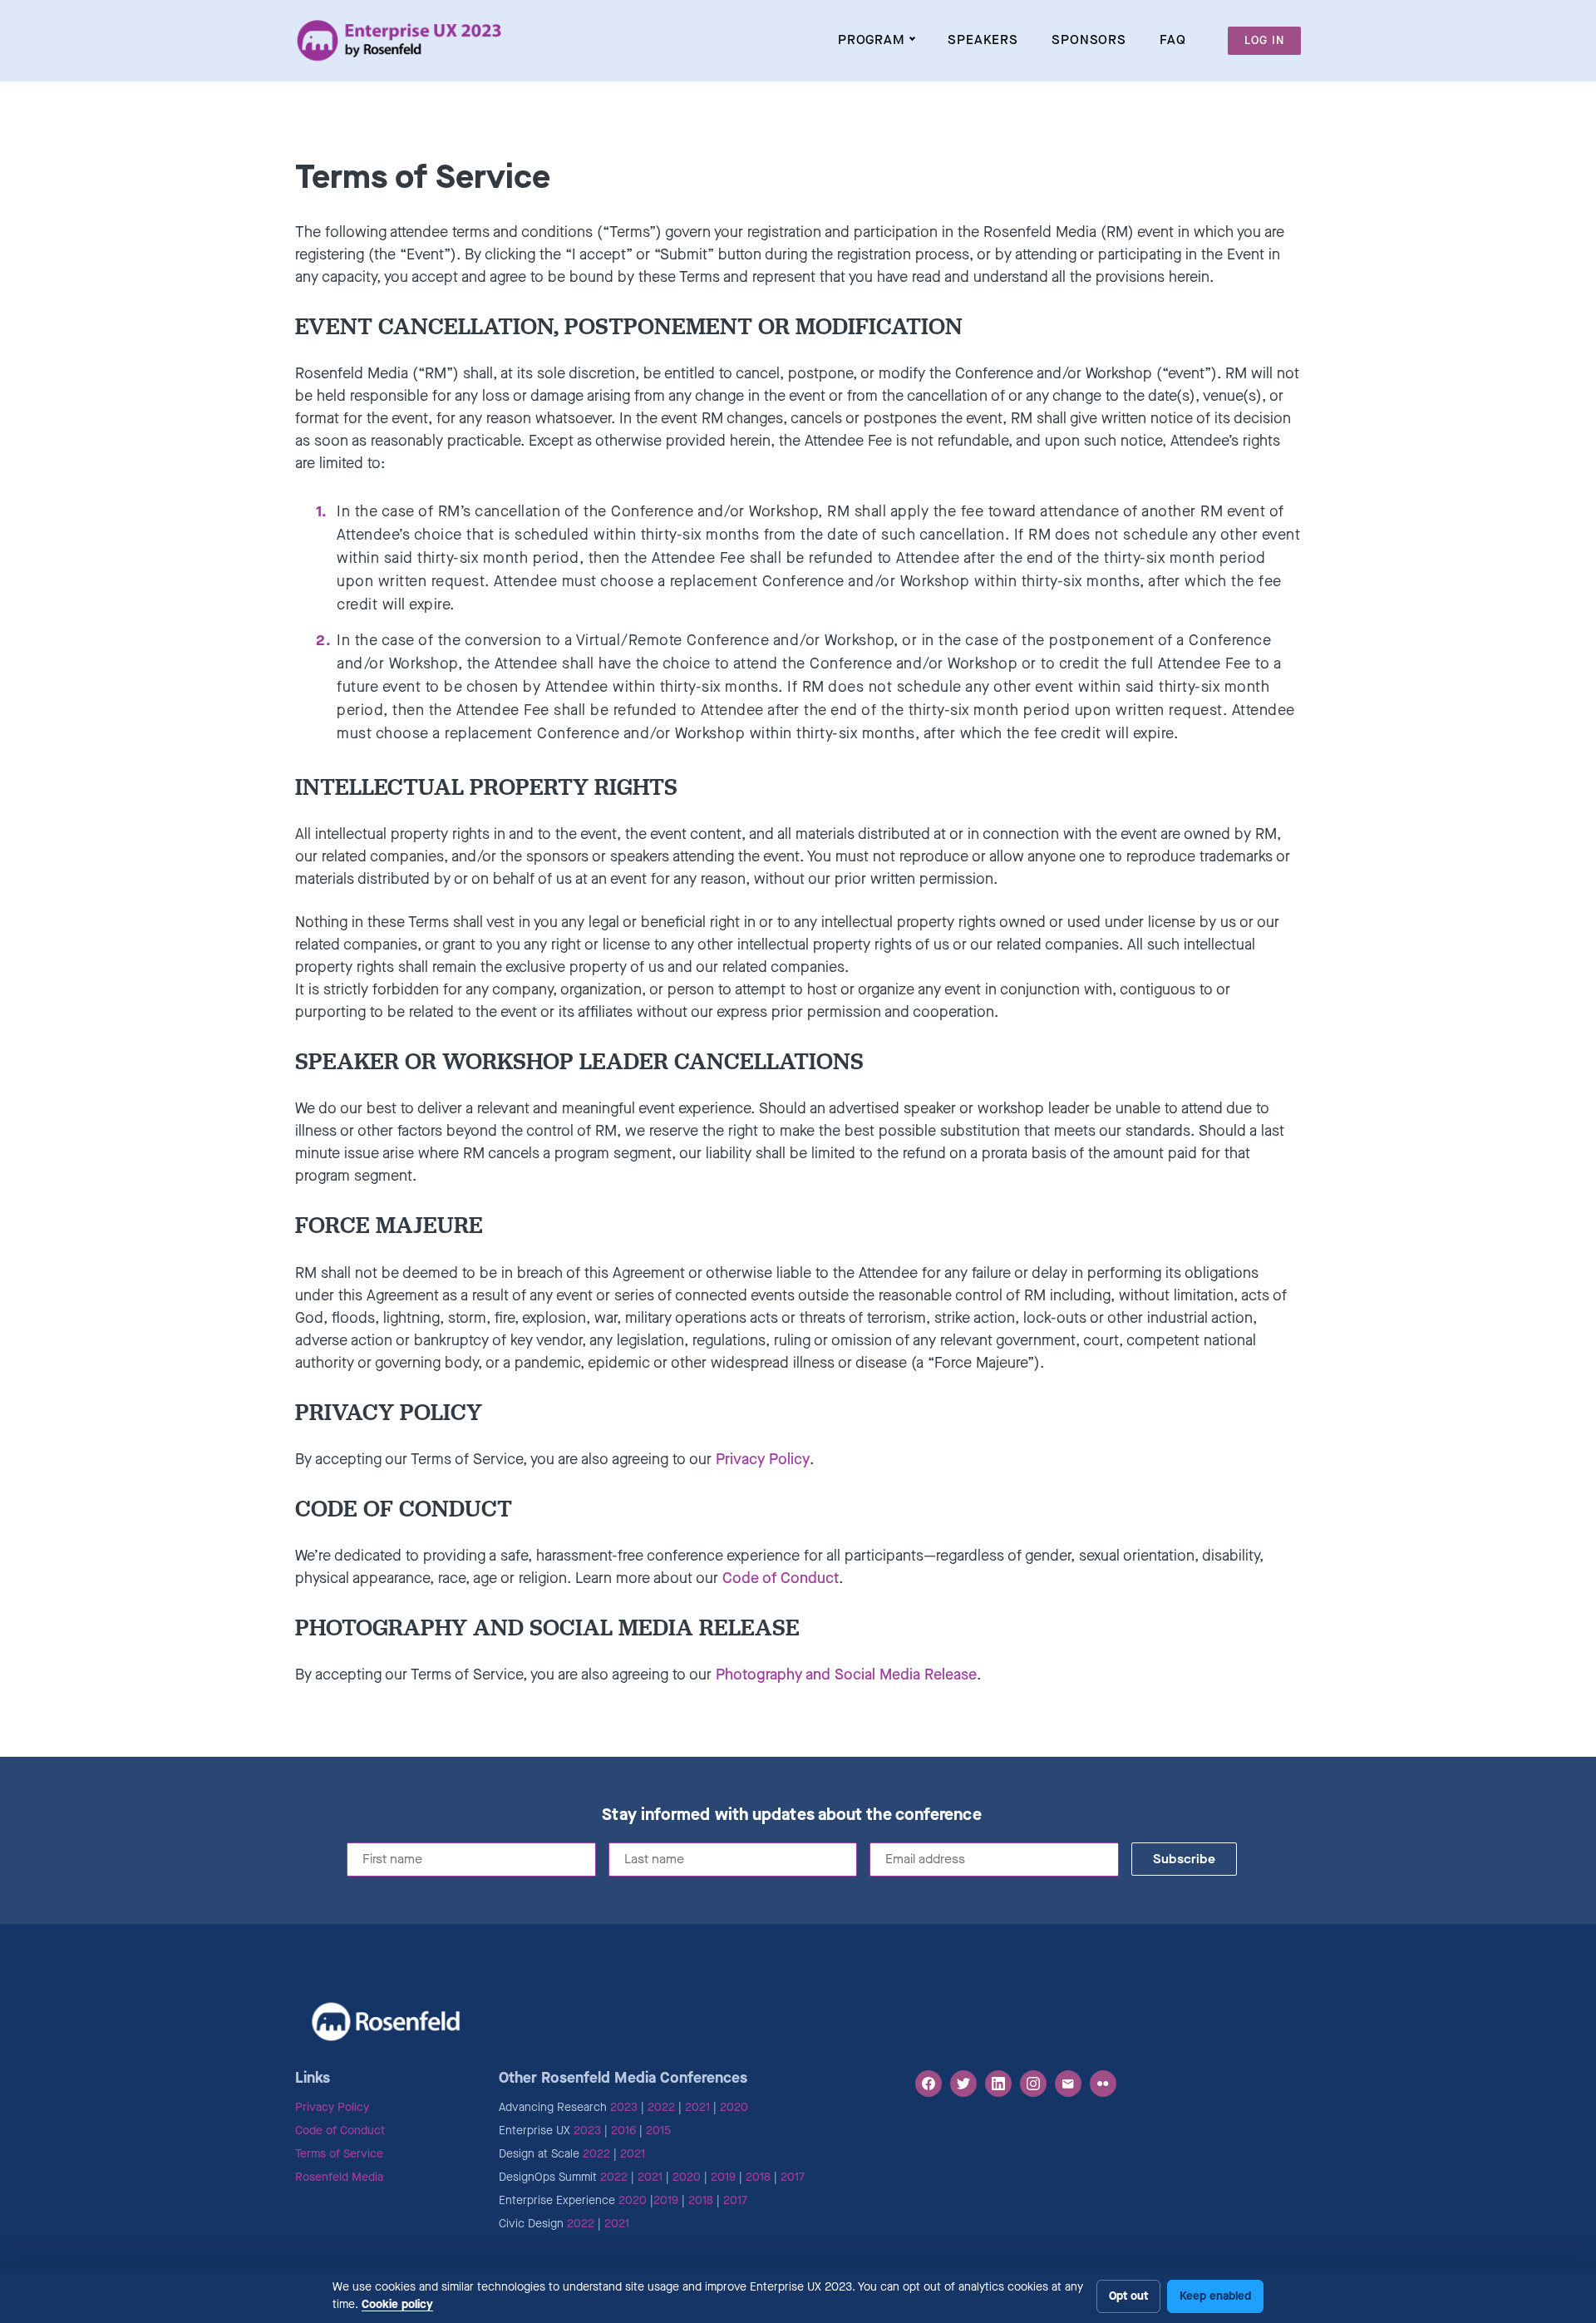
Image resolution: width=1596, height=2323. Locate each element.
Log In (1264, 40)
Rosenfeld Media (339, 2177)
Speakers (983, 39)
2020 (734, 2107)
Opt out (1128, 2296)
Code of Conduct (781, 1578)
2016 (623, 2131)
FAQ (1173, 39)
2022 (661, 2107)
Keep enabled (1215, 2296)
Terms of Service (339, 2154)
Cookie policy (397, 2304)
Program (872, 39)
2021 (697, 2107)
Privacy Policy (763, 1459)
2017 (793, 2177)
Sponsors (1089, 39)
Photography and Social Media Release (846, 1674)
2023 (624, 2107)
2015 (658, 2131)
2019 (723, 2177)
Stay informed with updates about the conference (791, 1815)
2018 (758, 2177)
